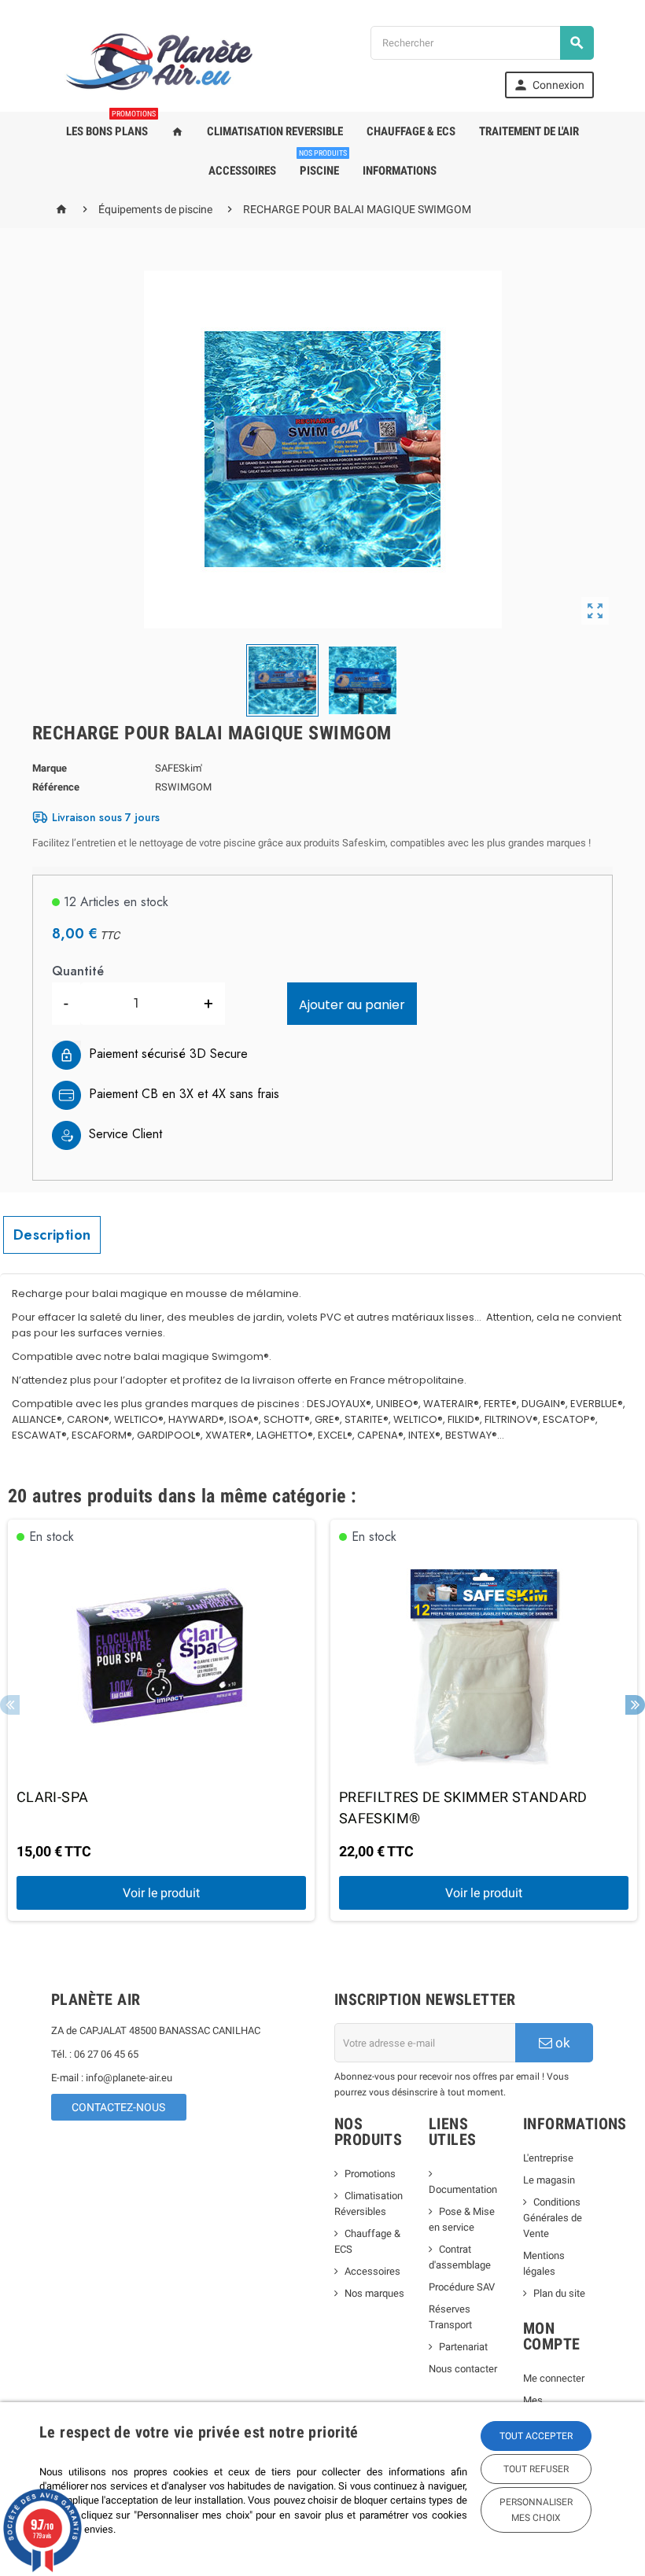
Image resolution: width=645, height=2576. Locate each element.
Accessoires (372, 2271)
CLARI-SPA (52, 1797)
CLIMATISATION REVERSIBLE (275, 131)
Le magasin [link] (549, 2180)
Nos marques (374, 2293)
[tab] (52, 1235)
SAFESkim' (179, 768)
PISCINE (323, 164)
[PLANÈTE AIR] (160, 61)
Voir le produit (161, 1893)
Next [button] (635, 1705)
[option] (161, 1721)
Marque (50, 768)
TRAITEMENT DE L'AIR (529, 131)
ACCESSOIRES (242, 171)
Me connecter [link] (554, 2378)
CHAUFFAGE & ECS (411, 131)
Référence (56, 787)
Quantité (78, 971)
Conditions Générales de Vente (553, 2218)
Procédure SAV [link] (462, 2287)
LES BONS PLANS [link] (111, 125)
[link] (549, 85)
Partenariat (463, 2347)
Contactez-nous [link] (118, 2107)
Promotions (370, 2174)
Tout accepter (536, 2436)
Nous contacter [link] (463, 2369)
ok (561, 2043)
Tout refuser (536, 2469)
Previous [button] (10, 1705)
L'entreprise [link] (548, 2158)
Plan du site (559, 2293)
